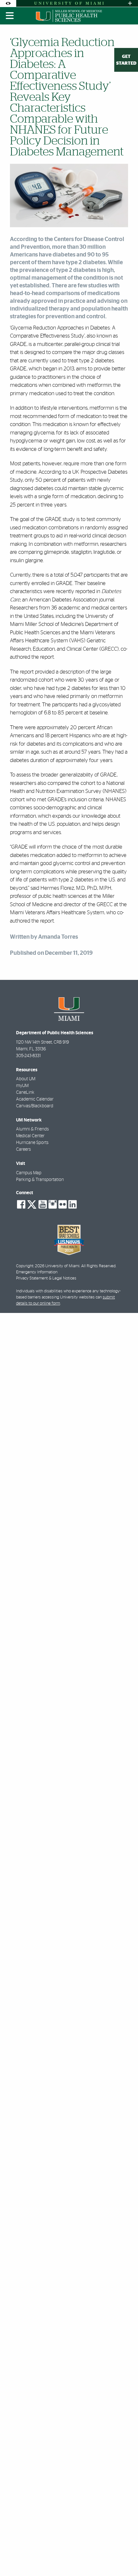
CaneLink (25, 1093)
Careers (23, 1149)
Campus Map (29, 1173)
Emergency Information (37, 1272)
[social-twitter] (32, 1204)
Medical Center (30, 1136)
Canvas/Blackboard (35, 1106)
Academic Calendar (35, 1099)
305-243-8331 (28, 1056)
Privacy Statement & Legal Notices (46, 1278)
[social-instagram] (53, 1204)
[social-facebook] (21, 1204)
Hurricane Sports (32, 1143)
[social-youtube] (43, 1204)
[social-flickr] (63, 1204)
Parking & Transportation (40, 1180)
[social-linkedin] (73, 1204)
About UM (26, 1079)
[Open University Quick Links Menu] (130, 3)
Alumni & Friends (32, 1129)
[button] (124, 2558)
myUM (22, 1086)
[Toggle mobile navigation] (10, 16)
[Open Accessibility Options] (8, 3)
